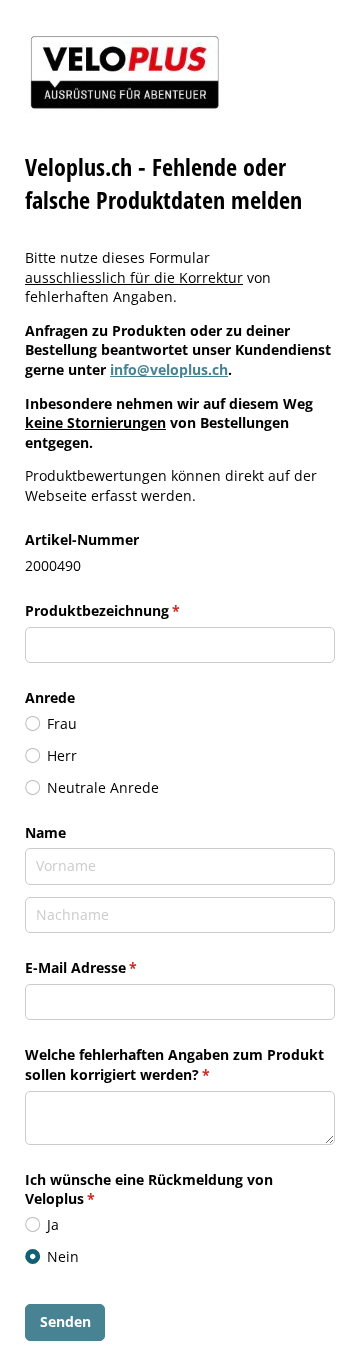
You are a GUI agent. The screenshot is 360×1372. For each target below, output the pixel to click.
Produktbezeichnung (142, 610)
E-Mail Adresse (121, 967)
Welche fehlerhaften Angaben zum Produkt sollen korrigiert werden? (174, 1064)
